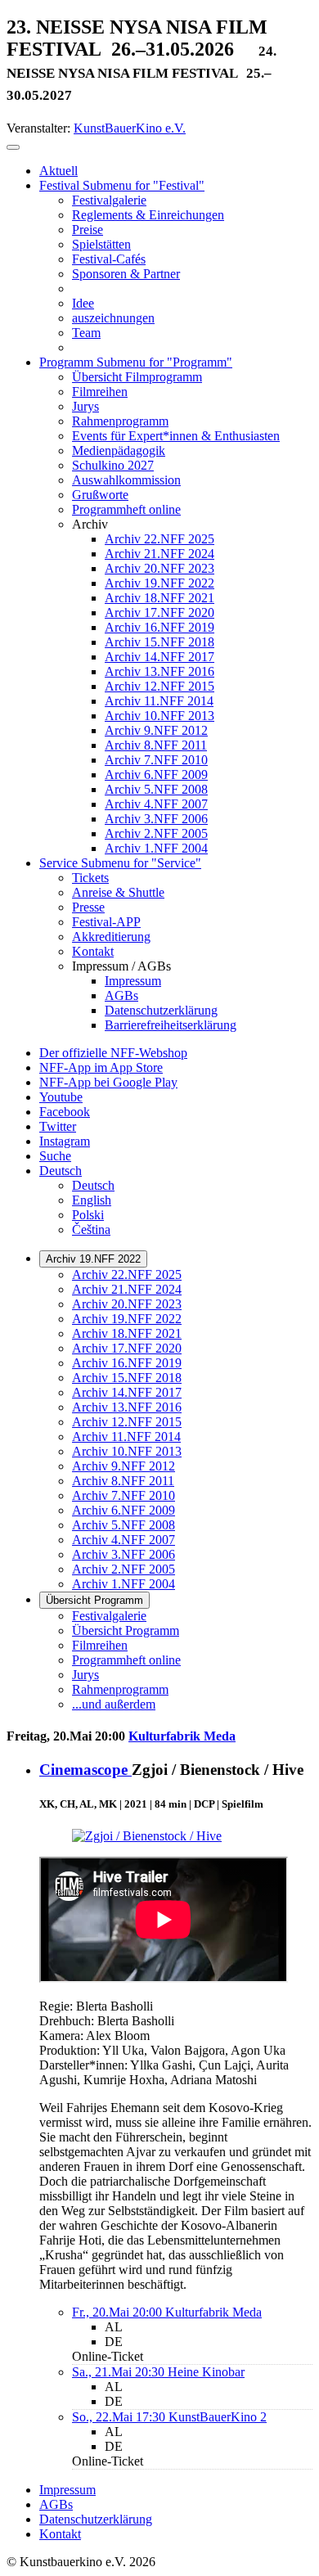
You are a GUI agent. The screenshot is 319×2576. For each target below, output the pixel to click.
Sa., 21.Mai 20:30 (120, 2372)
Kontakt (60, 2534)
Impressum (67, 2490)
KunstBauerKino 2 (218, 2417)
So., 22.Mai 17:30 (120, 2417)
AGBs (56, 2504)
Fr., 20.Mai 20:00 (119, 2312)
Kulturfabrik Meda (182, 1736)
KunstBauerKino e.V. (130, 128)
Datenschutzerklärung (96, 2519)
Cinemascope (85, 1770)
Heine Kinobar (206, 2372)
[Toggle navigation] (13, 147)
